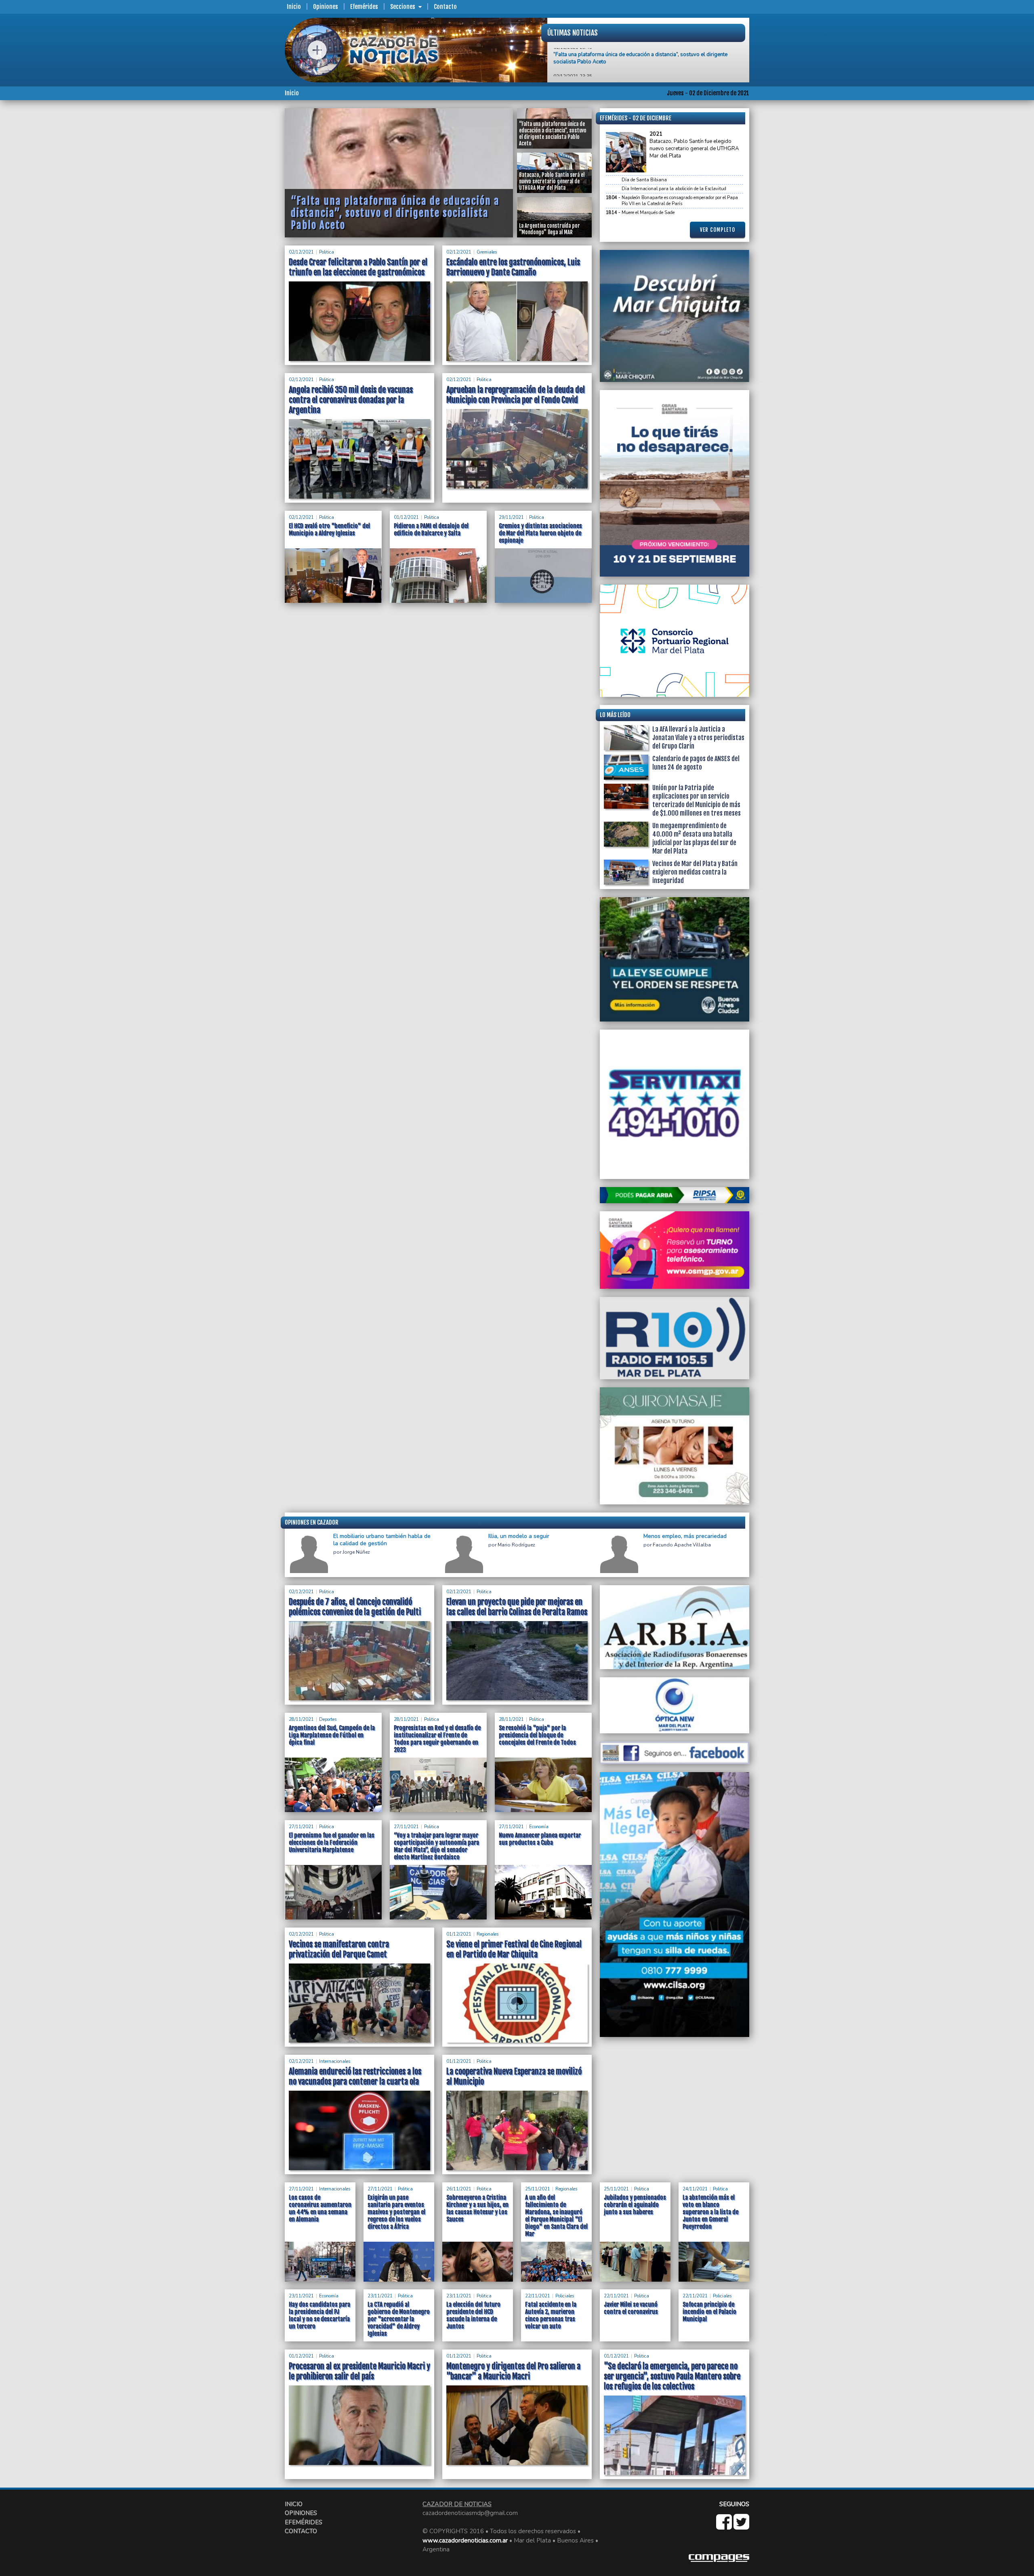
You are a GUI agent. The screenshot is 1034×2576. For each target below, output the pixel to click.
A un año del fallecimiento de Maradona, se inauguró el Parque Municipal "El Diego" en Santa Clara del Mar (556, 2216)
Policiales (565, 2296)
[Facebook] (725, 2526)
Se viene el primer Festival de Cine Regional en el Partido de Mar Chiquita (514, 1949)
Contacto (445, 7)
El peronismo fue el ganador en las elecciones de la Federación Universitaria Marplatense (332, 1843)
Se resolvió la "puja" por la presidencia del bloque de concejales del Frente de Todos (537, 1735)
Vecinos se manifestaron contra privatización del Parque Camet (339, 1949)
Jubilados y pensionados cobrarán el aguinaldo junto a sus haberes (635, 2205)
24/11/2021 (695, 2189)
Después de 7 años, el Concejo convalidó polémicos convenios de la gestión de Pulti (355, 1607)
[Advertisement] (252, 229)
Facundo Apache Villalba (682, 1545)
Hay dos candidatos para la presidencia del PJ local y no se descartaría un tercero (319, 2315)
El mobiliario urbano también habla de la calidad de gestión (382, 1540)
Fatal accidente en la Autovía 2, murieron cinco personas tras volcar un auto (551, 2315)
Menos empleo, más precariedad (685, 1536)
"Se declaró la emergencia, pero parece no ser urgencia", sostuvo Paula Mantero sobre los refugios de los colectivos (672, 2376)
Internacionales (335, 2061)
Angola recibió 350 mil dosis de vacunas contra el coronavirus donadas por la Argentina (351, 400)
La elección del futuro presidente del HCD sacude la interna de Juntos (473, 2315)
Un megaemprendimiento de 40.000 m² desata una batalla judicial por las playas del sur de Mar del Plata (694, 838)
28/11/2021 (301, 1719)
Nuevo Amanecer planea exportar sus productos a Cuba (540, 1839)
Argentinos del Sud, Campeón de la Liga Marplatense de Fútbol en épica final (332, 1735)
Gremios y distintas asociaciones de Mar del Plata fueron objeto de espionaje (540, 533)
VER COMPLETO (718, 230)
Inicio (294, 7)
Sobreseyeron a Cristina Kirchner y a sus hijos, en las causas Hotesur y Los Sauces (477, 2208)
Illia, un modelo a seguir (519, 1536)
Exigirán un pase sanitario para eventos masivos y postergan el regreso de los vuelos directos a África (396, 2212)
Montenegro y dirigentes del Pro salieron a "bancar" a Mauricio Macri (513, 2371)
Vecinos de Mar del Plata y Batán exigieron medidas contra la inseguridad (695, 872)
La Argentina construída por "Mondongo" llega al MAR (618, 62)
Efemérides (364, 7)
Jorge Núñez (356, 1552)
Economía (539, 1827)
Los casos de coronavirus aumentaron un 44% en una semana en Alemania (320, 2208)
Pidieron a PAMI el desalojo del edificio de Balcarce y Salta (431, 530)
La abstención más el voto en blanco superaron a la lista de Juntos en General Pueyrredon (710, 2212)
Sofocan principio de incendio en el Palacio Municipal (709, 2312)
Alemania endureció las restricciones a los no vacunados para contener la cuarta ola (355, 2077)
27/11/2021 (301, 1827)
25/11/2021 (538, 2189)
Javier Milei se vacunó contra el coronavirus (631, 2308)
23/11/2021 (301, 2296)
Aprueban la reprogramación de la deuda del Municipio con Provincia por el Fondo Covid (516, 395)
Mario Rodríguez (516, 1545)
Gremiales (487, 252)
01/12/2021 (406, 517)
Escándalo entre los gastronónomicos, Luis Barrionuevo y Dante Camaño (513, 267)
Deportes (328, 1719)
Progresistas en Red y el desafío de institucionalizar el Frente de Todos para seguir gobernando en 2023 (437, 1739)
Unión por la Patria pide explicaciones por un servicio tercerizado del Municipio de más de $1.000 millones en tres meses (697, 800)
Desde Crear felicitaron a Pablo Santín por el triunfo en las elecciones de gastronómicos (358, 267)
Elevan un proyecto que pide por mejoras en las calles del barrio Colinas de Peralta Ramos (517, 1607)
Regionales (488, 1934)
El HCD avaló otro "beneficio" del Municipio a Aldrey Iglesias (329, 530)
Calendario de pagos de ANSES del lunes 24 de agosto (696, 763)
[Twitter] (741, 2526)
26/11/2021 (459, 2189)
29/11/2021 (511, 517)
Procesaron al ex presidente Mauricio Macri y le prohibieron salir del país (359, 2371)
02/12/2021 (301, 252)
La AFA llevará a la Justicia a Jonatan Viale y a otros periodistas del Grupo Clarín (698, 738)
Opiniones (326, 7)
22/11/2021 (538, 2296)
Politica (327, 252)
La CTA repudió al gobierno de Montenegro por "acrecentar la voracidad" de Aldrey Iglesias (399, 2319)
